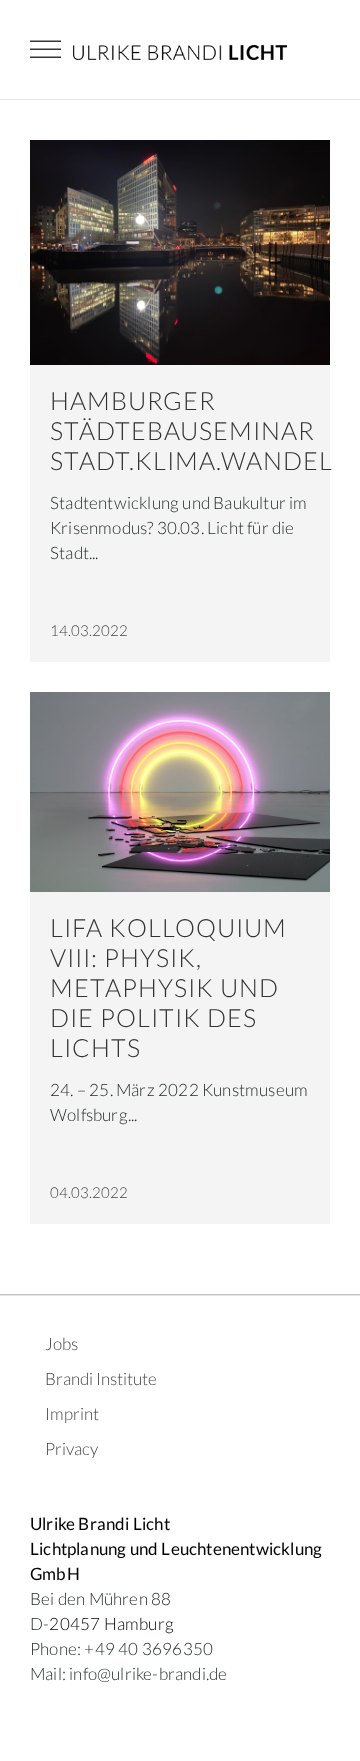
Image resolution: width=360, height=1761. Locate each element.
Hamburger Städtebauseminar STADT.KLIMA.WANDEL (191, 430)
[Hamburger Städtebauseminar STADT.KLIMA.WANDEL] (180, 252)
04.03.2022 (89, 1192)
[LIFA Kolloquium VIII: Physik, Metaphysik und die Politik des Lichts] (180, 792)
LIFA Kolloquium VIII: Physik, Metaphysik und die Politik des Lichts (168, 987)
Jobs (61, 1343)
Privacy (71, 1448)
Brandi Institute (101, 1378)
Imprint (72, 1413)
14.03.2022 (89, 630)
